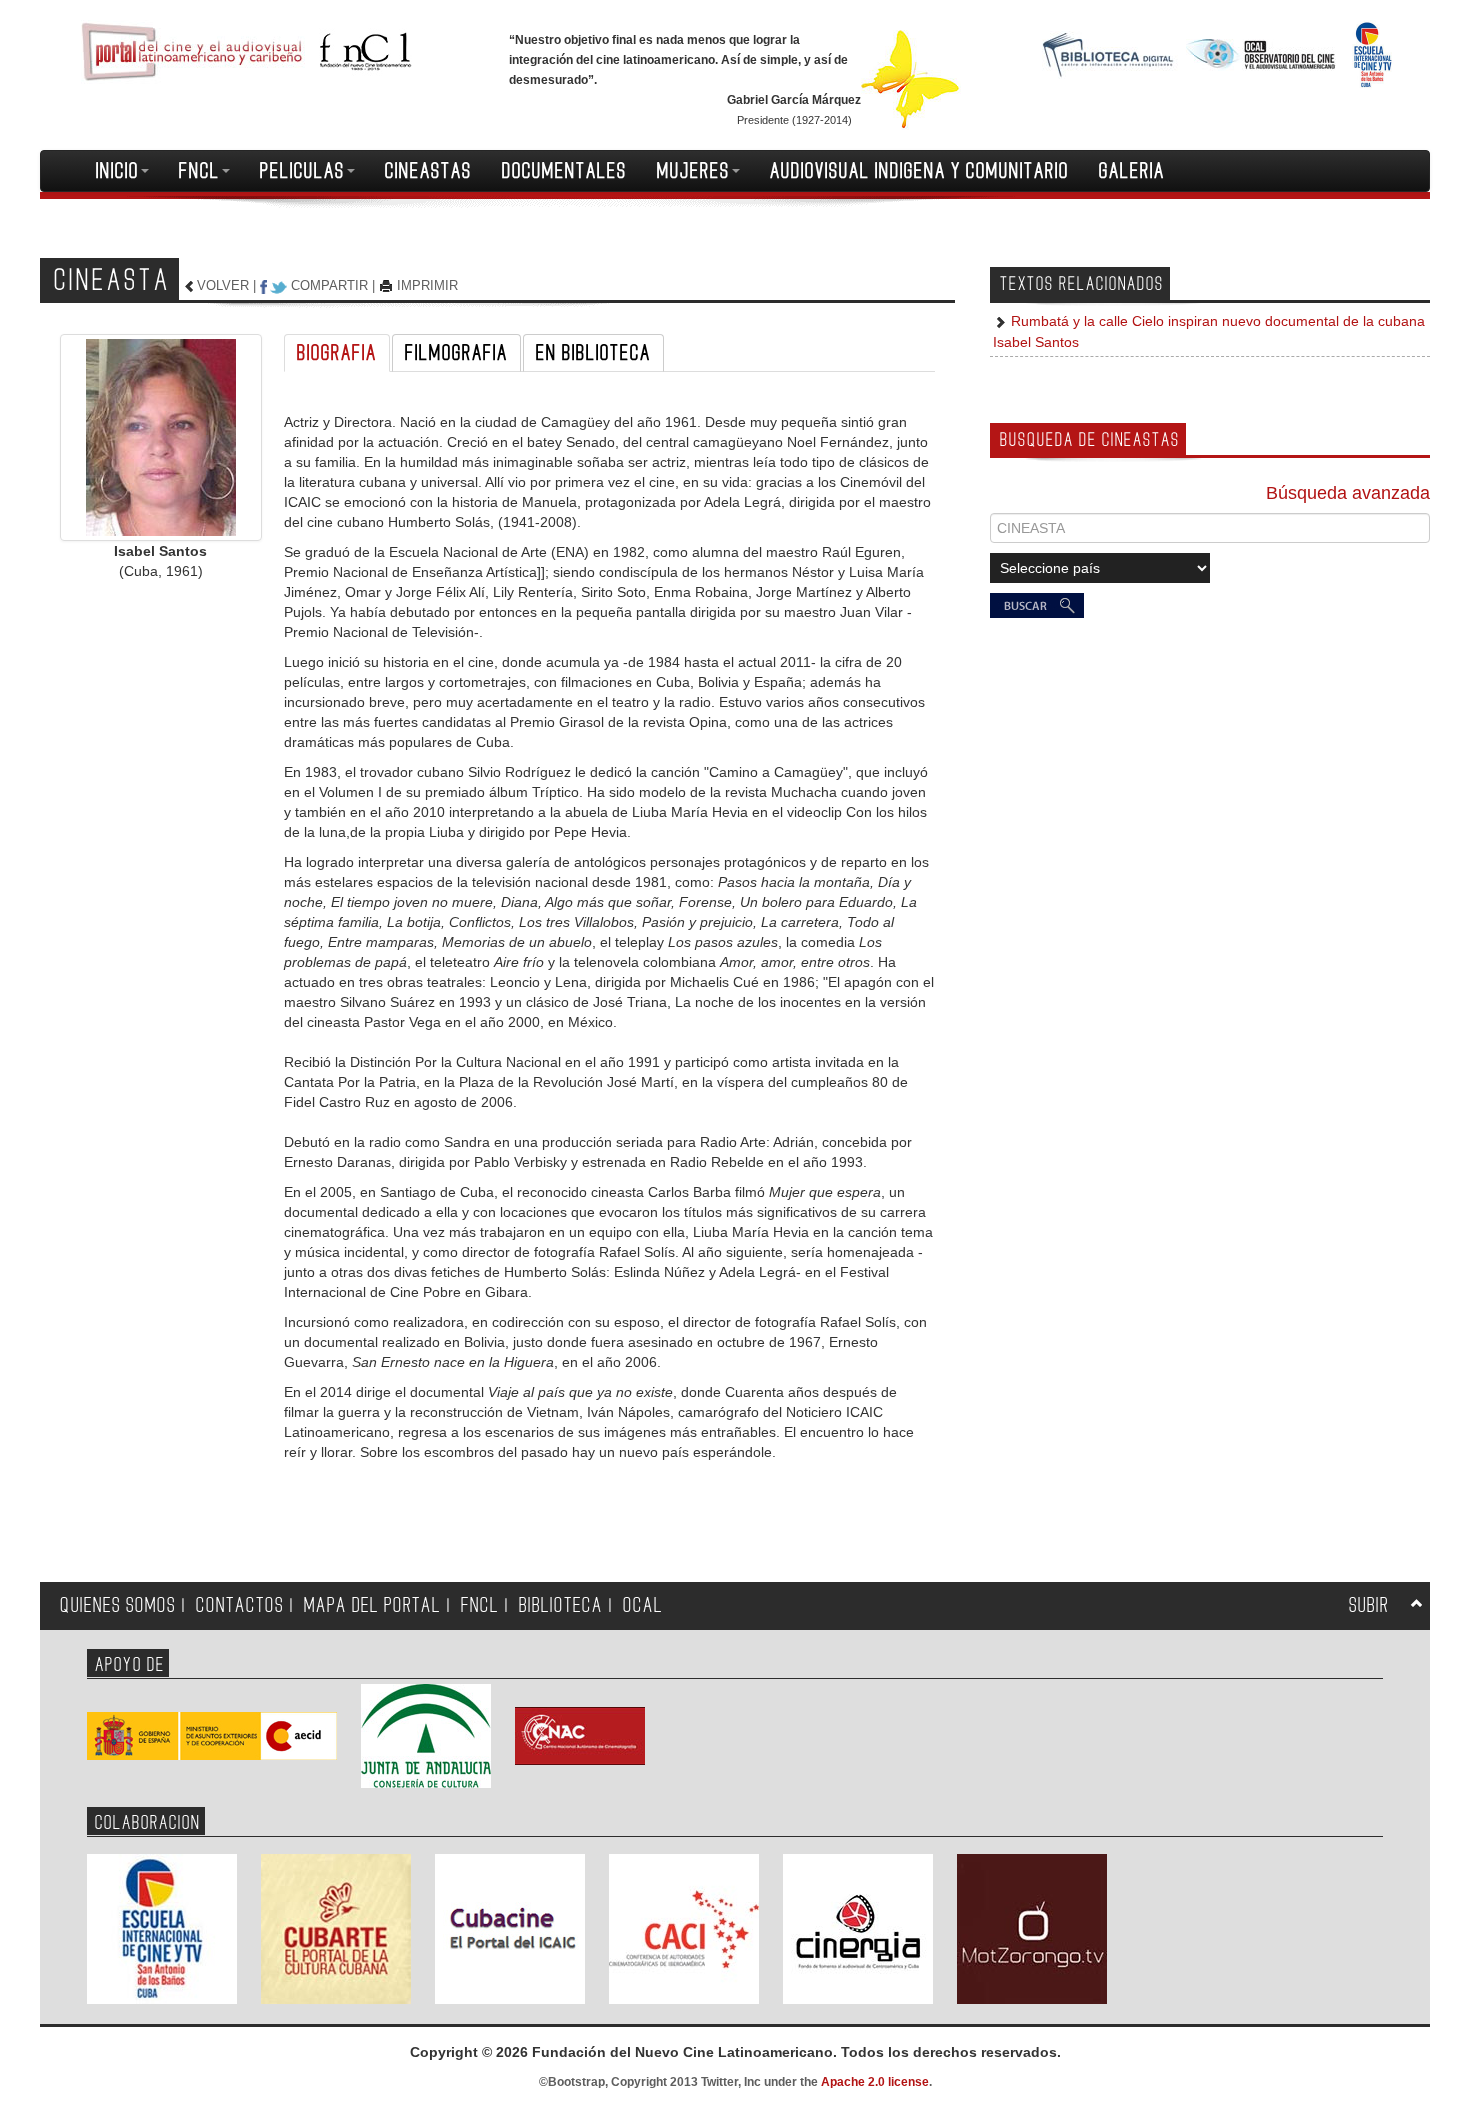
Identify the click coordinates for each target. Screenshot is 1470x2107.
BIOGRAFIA (337, 353)
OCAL (643, 1605)
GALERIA (1132, 171)
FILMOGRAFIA (456, 353)
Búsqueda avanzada (1348, 493)
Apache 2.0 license (875, 2082)
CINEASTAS (428, 171)
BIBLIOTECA (561, 1605)
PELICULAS (302, 171)
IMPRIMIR (427, 285)
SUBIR (1369, 1605)
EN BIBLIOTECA (593, 353)
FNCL (199, 171)
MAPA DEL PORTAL (372, 1605)
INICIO (117, 171)
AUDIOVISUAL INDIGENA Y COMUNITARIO (919, 171)
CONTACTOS (240, 1605)
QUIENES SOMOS (118, 1605)
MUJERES (693, 171)
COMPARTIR (329, 285)
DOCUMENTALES (564, 171)
